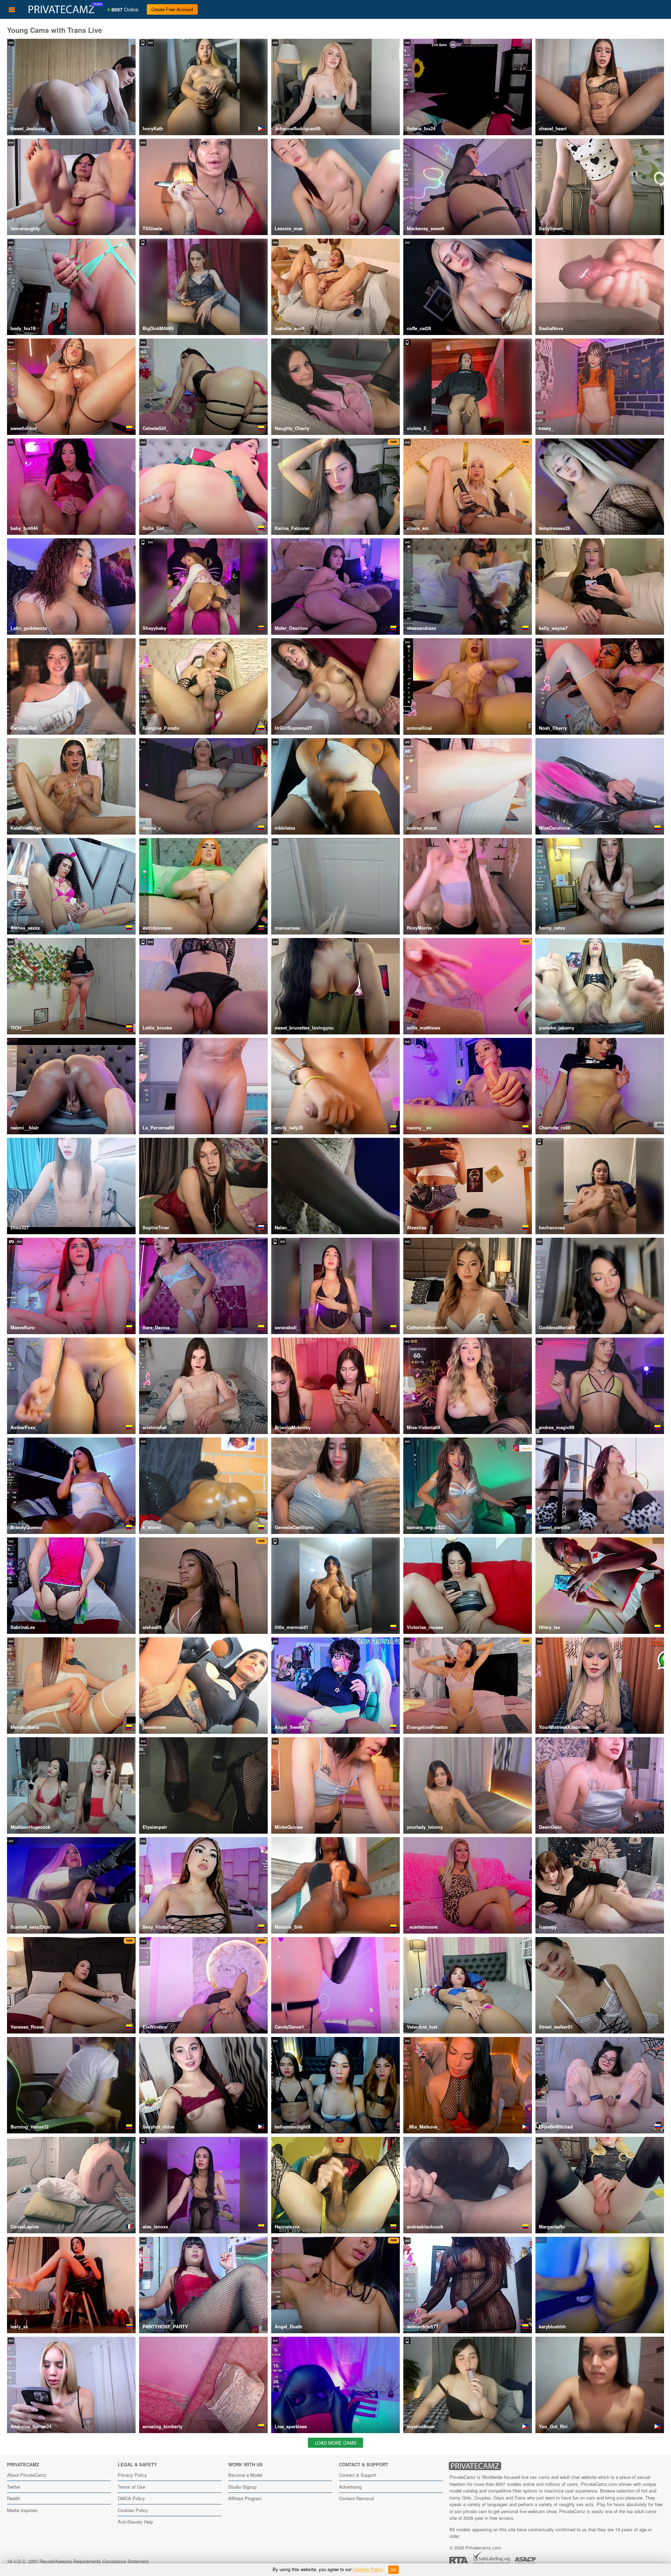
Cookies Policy (133, 2510)
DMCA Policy (131, 2498)
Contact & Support (358, 2475)
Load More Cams (336, 2443)
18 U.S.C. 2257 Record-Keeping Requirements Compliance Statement (78, 2561)
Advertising (350, 2487)
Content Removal (356, 2498)
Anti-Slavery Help (135, 2522)
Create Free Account (172, 9)
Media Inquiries (22, 2510)
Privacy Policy (132, 2475)
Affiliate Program (245, 2498)
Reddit (13, 2498)
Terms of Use (131, 2487)
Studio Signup (242, 2487)
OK (393, 2570)
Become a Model (245, 2475)
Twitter (14, 2487)
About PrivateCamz (27, 2475)
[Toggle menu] (12, 9)
